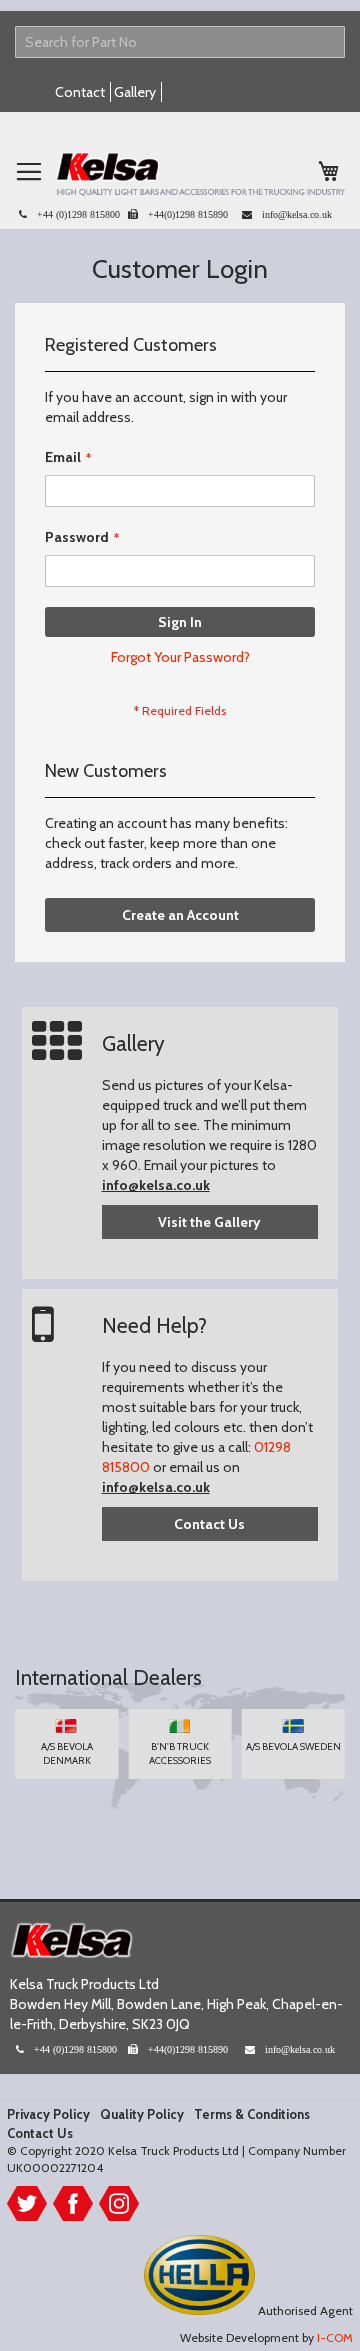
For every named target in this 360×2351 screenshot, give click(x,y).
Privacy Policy (48, 2114)
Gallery (135, 92)
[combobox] (180, 42)
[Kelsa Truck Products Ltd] (200, 173)
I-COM (335, 2337)
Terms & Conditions (252, 2114)
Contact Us (209, 1524)
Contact (80, 92)
